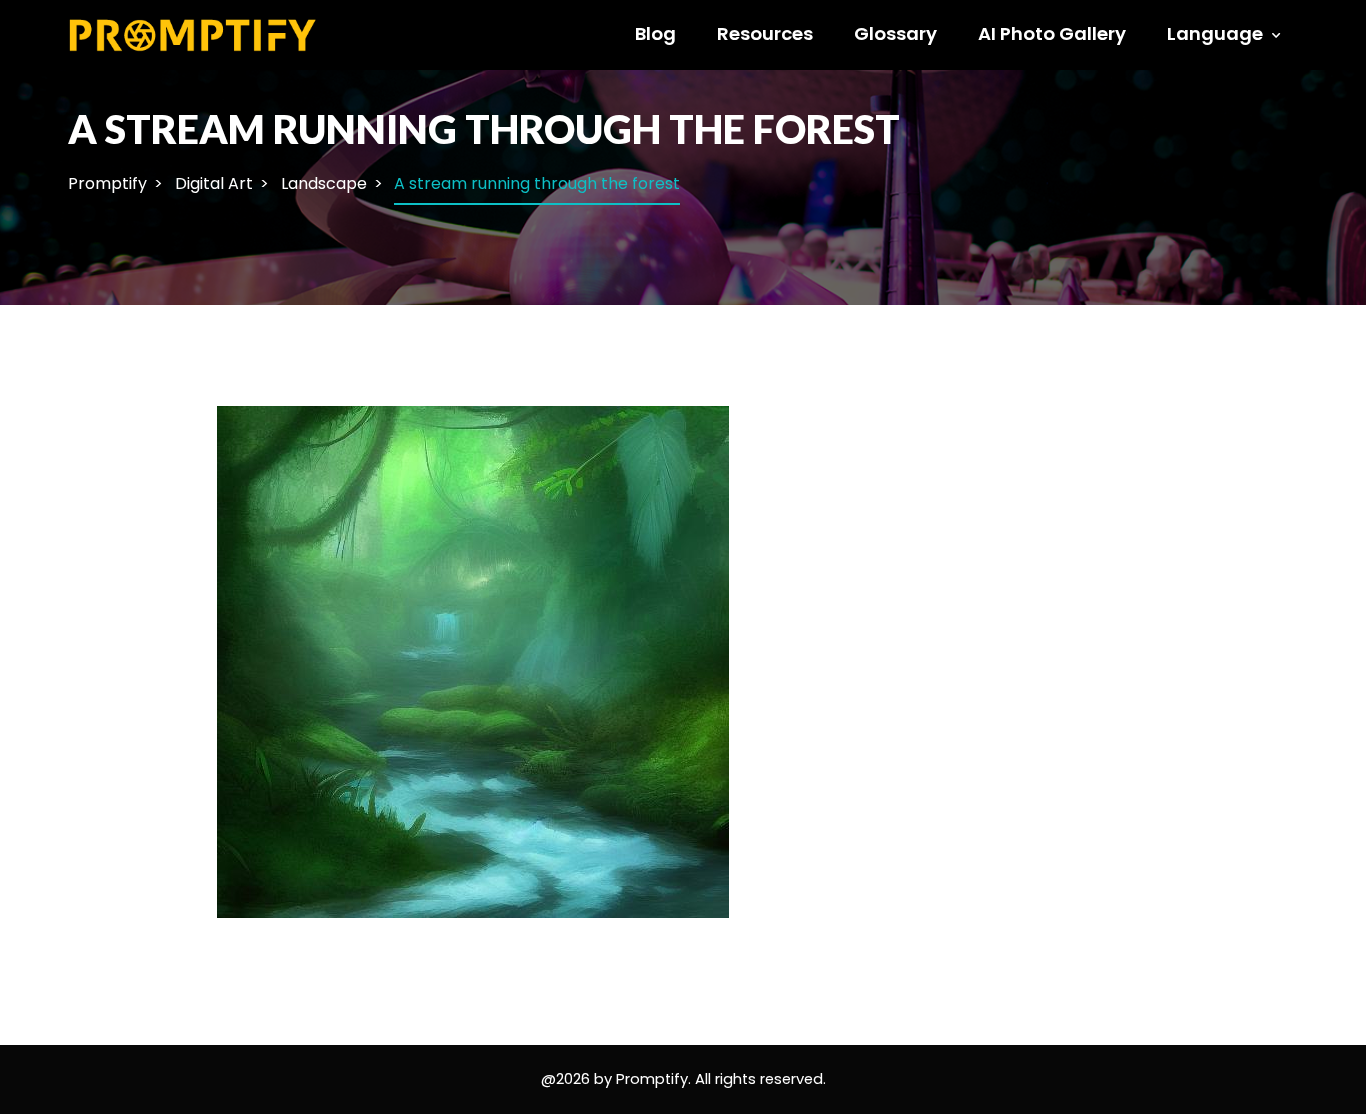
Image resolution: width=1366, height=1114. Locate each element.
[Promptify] (193, 33)
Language (1215, 33)
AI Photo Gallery (1052, 33)
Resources (765, 33)
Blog (655, 33)
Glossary (895, 33)
